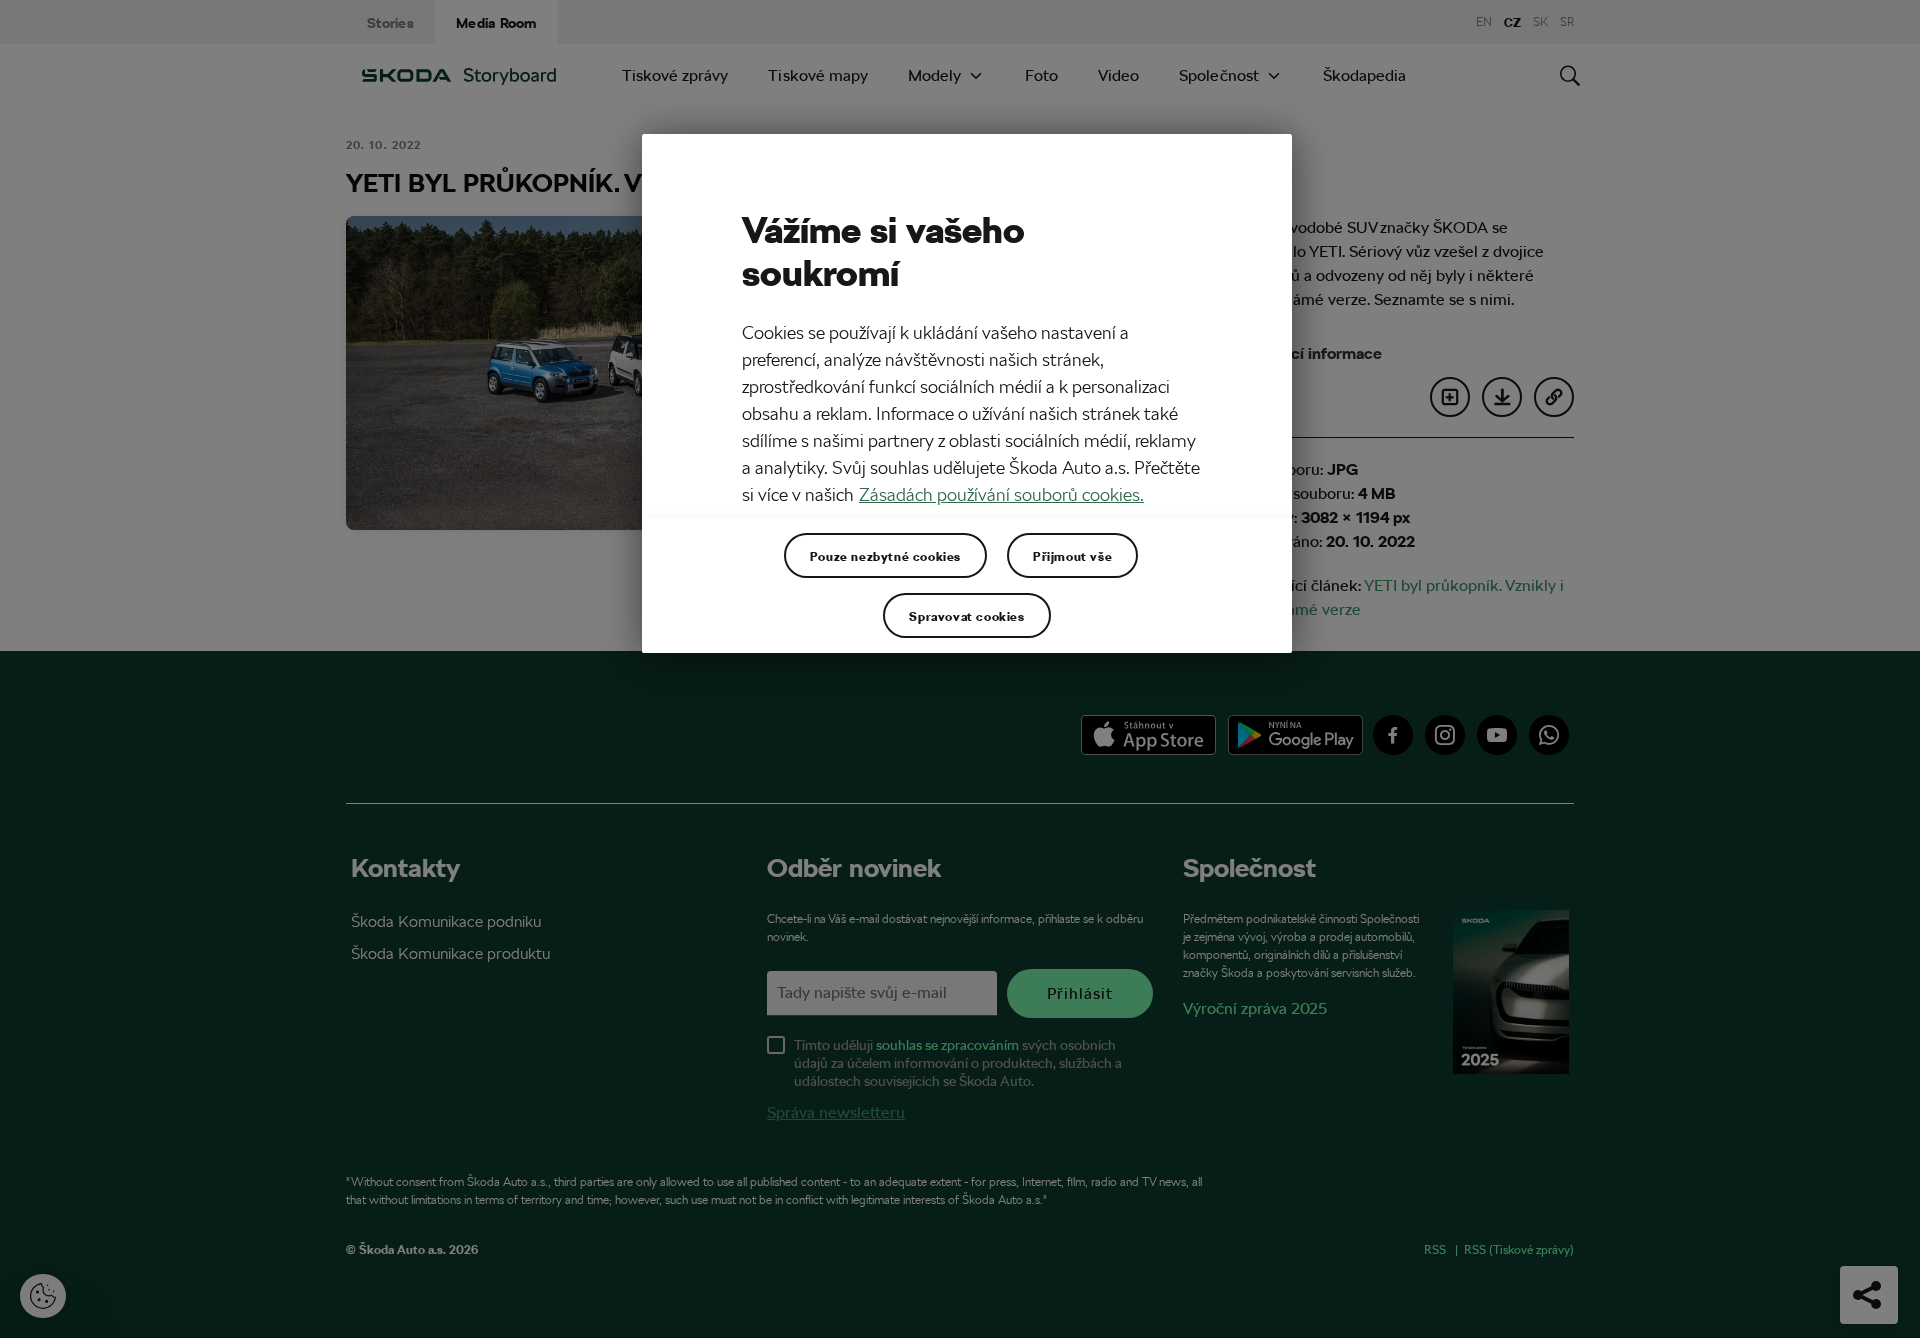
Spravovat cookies (966, 616)
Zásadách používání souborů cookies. (1001, 494)
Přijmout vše (1072, 556)
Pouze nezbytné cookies (885, 556)
